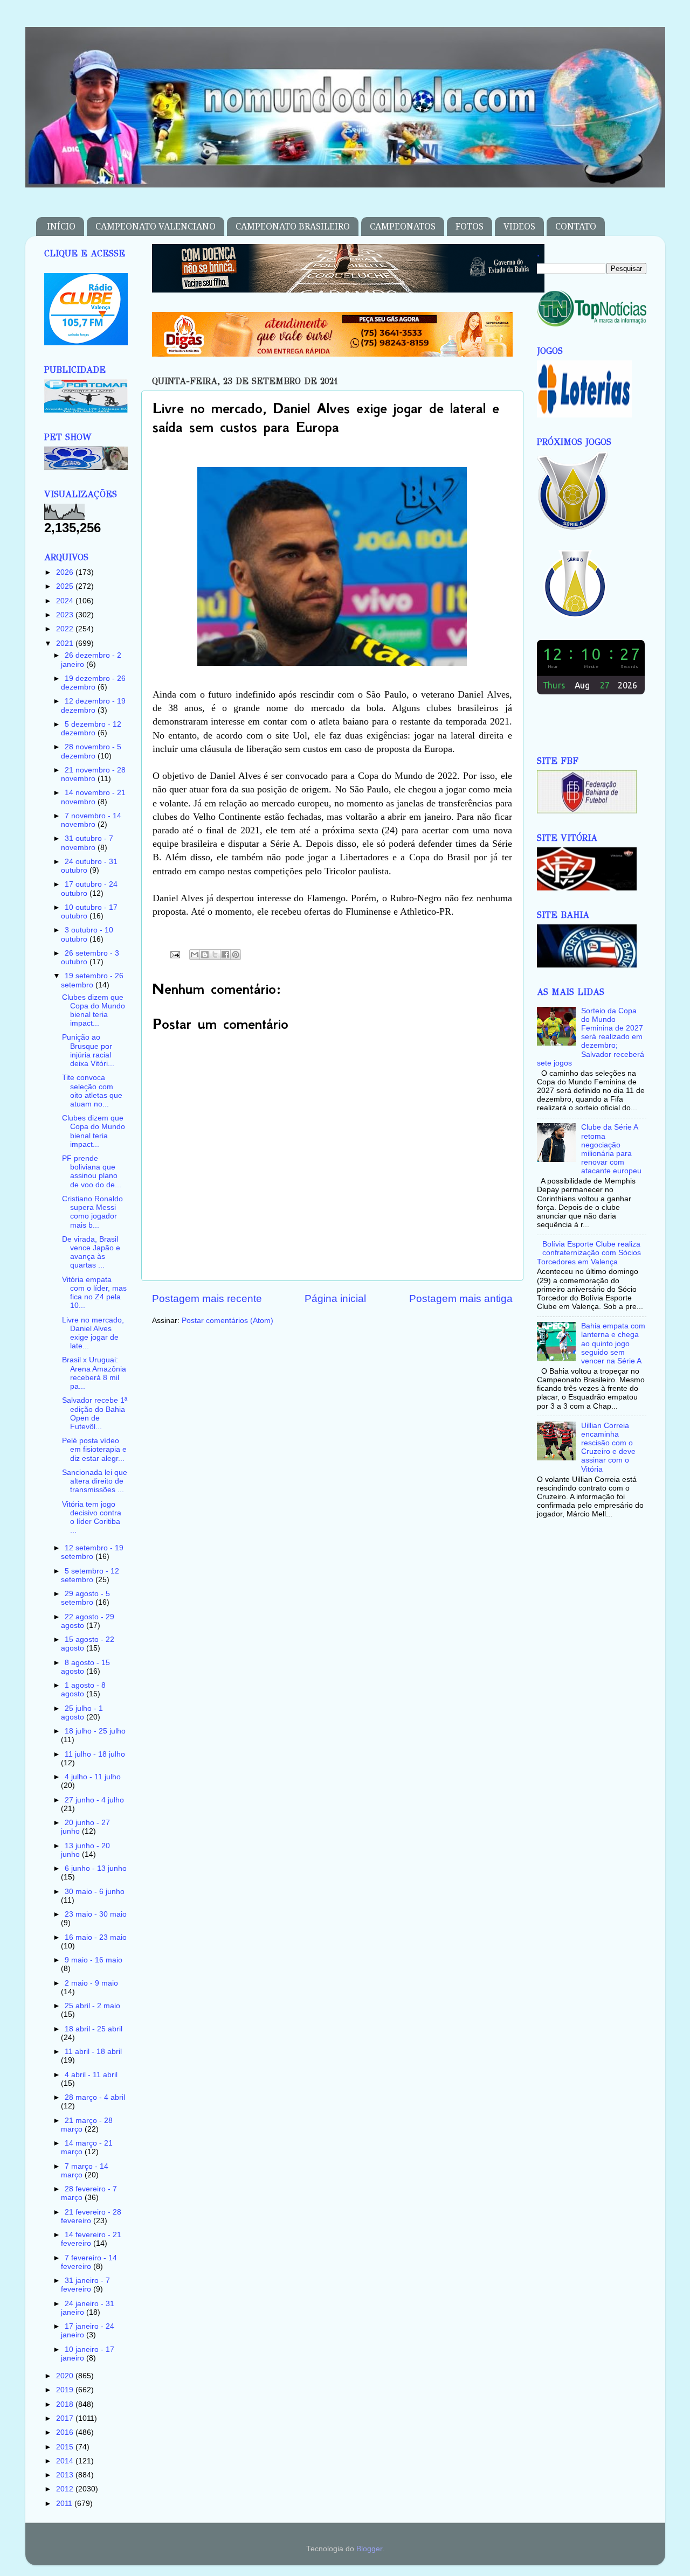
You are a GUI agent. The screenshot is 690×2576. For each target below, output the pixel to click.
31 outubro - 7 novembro (87, 843)
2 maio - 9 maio (91, 1983)
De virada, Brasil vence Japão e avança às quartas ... (91, 1252)
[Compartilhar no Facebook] (225, 955)
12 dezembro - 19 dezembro (93, 705)
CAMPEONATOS (403, 227)
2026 (66, 572)
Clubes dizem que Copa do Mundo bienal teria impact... (94, 1011)
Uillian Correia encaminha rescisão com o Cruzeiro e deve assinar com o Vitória (608, 1447)
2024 (66, 601)
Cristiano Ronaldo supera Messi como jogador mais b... (92, 1212)
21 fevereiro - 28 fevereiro (91, 2216)
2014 (66, 2461)
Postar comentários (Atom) (227, 1321)
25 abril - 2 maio (92, 2006)
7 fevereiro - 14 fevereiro (89, 2262)
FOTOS (470, 227)
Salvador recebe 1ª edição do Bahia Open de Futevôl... (95, 1414)
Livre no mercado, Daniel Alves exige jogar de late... (93, 1333)
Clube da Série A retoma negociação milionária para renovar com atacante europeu (611, 1149)
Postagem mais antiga (461, 1299)
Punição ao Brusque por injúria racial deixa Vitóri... (88, 1050)
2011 (65, 2504)
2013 (66, 2475)
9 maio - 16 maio (94, 1960)
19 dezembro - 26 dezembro (93, 683)
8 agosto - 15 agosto (85, 1667)
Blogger (369, 2549)
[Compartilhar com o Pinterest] (236, 955)
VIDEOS (519, 227)
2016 (66, 2432)
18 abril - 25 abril (94, 2029)
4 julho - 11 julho (93, 1777)
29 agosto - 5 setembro (85, 1598)
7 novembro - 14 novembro (91, 820)
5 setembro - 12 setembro (90, 1575)
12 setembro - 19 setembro (92, 1552)
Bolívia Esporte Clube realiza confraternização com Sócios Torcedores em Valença (589, 1253)
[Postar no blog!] (205, 955)
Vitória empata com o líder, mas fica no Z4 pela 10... (94, 1293)
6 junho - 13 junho (96, 1868)
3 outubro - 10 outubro (87, 934)
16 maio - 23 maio (96, 1937)
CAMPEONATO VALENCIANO (156, 227)
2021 (66, 643)
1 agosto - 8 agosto (83, 1690)
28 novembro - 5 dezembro (91, 751)
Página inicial (335, 1299)
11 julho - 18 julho (95, 1754)
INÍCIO (61, 227)
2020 (66, 2376)
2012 (66, 2489)
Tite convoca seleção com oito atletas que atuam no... (92, 1091)
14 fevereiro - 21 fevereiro (91, 2239)
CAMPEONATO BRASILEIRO (293, 227)
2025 (66, 586)
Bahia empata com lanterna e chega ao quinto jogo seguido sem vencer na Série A (613, 1343)
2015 (66, 2447)
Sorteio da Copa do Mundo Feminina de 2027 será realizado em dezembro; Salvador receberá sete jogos (591, 1037)
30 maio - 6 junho (95, 1892)
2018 (66, 2404)
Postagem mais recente (207, 1299)
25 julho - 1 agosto (82, 1713)
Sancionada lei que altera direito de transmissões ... (95, 1481)
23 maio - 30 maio (96, 1914)
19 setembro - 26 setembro (92, 980)
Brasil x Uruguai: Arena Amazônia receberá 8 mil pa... (94, 1373)
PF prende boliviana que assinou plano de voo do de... (92, 1172)
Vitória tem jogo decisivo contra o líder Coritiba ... (92, 1517)
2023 (66, 615)
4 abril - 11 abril (91, 2075)
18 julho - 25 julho (95, 1731)
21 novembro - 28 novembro (93, 774)
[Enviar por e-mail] (195, 955)
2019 (66, 2390)
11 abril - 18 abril (93, 2052)
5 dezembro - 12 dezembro (91, 729)
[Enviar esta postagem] (175, 954)
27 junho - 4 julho (94, 1800)
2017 (66, 2418)
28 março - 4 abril (95, 2097)
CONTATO (576, 227)
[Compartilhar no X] (215, 955)
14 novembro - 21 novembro (93, 797)
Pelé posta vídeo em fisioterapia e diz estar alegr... (94, 1449)
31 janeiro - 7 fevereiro (85, 2285)
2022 (66, 629)
